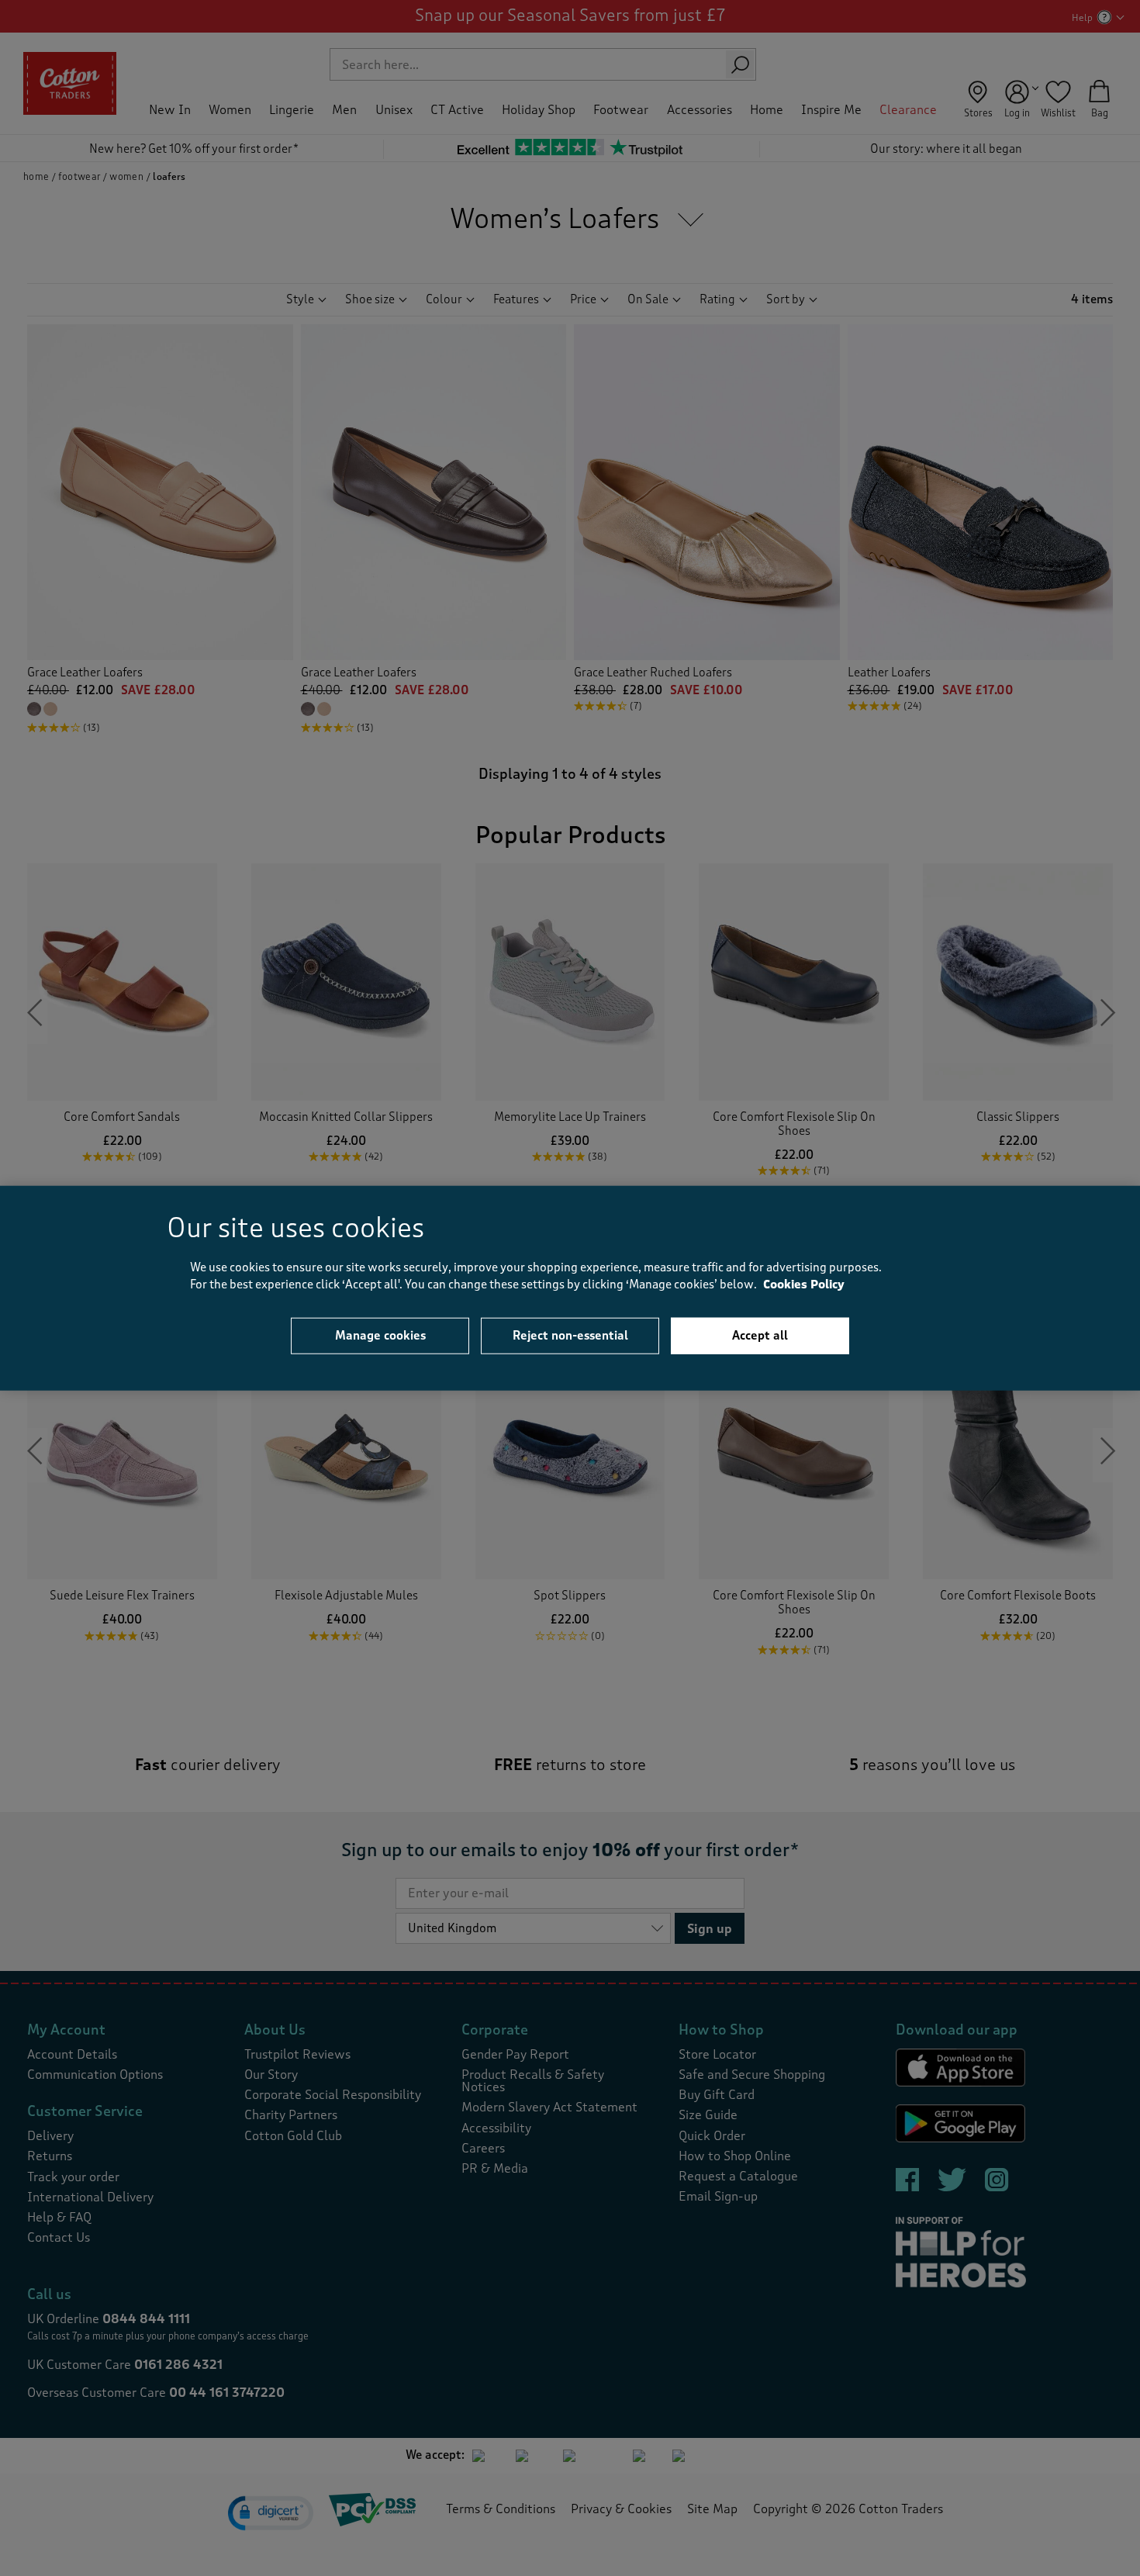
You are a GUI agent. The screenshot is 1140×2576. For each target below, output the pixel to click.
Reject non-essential (570, 1335)
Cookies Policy (804, 1285)
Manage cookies (380, 1335)
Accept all (760, 1335)
